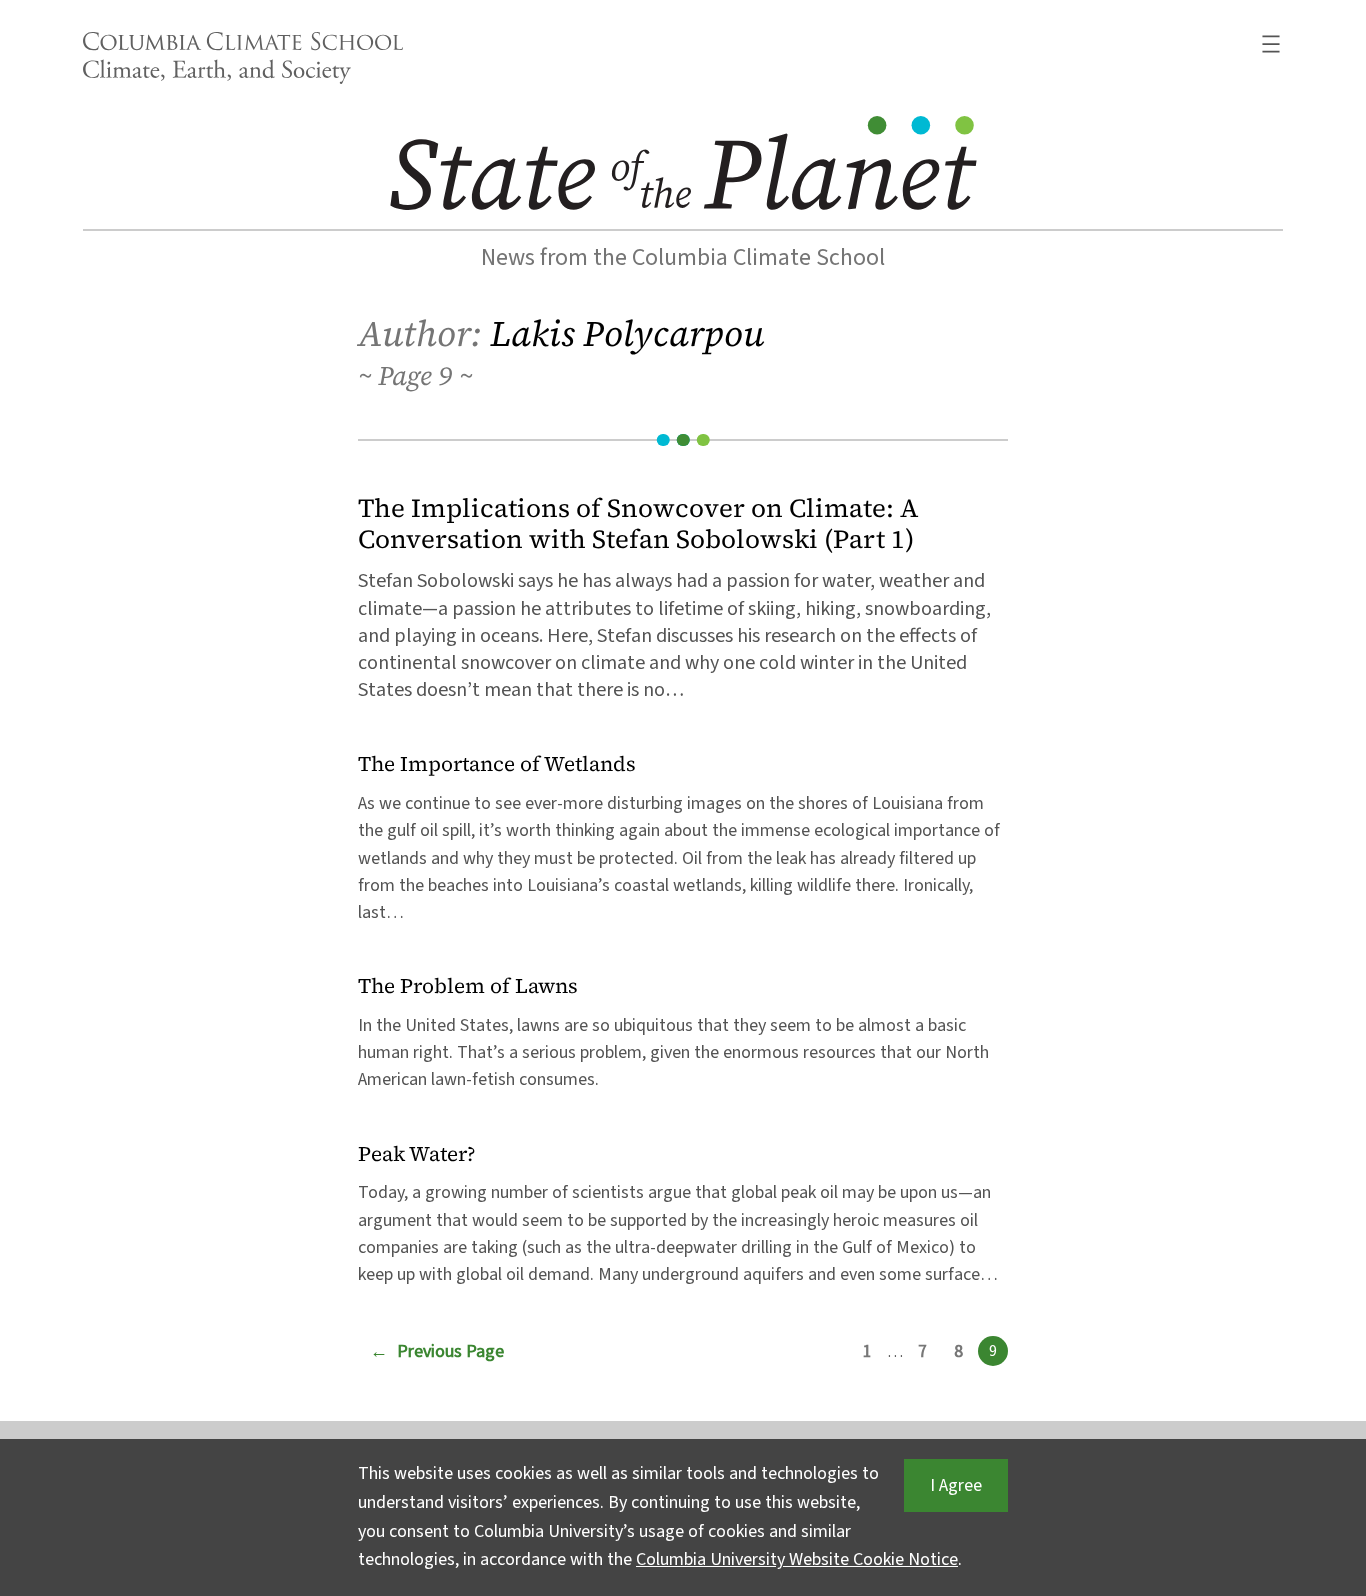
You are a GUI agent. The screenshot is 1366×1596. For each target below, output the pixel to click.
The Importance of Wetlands (497, 764)
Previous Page (437, 1351)
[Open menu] (1271, 44)
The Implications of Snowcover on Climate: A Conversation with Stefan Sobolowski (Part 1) (638, 524)
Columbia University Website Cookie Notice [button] (797, 1559)
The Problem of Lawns (468, 986)
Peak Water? (417, 1154)
